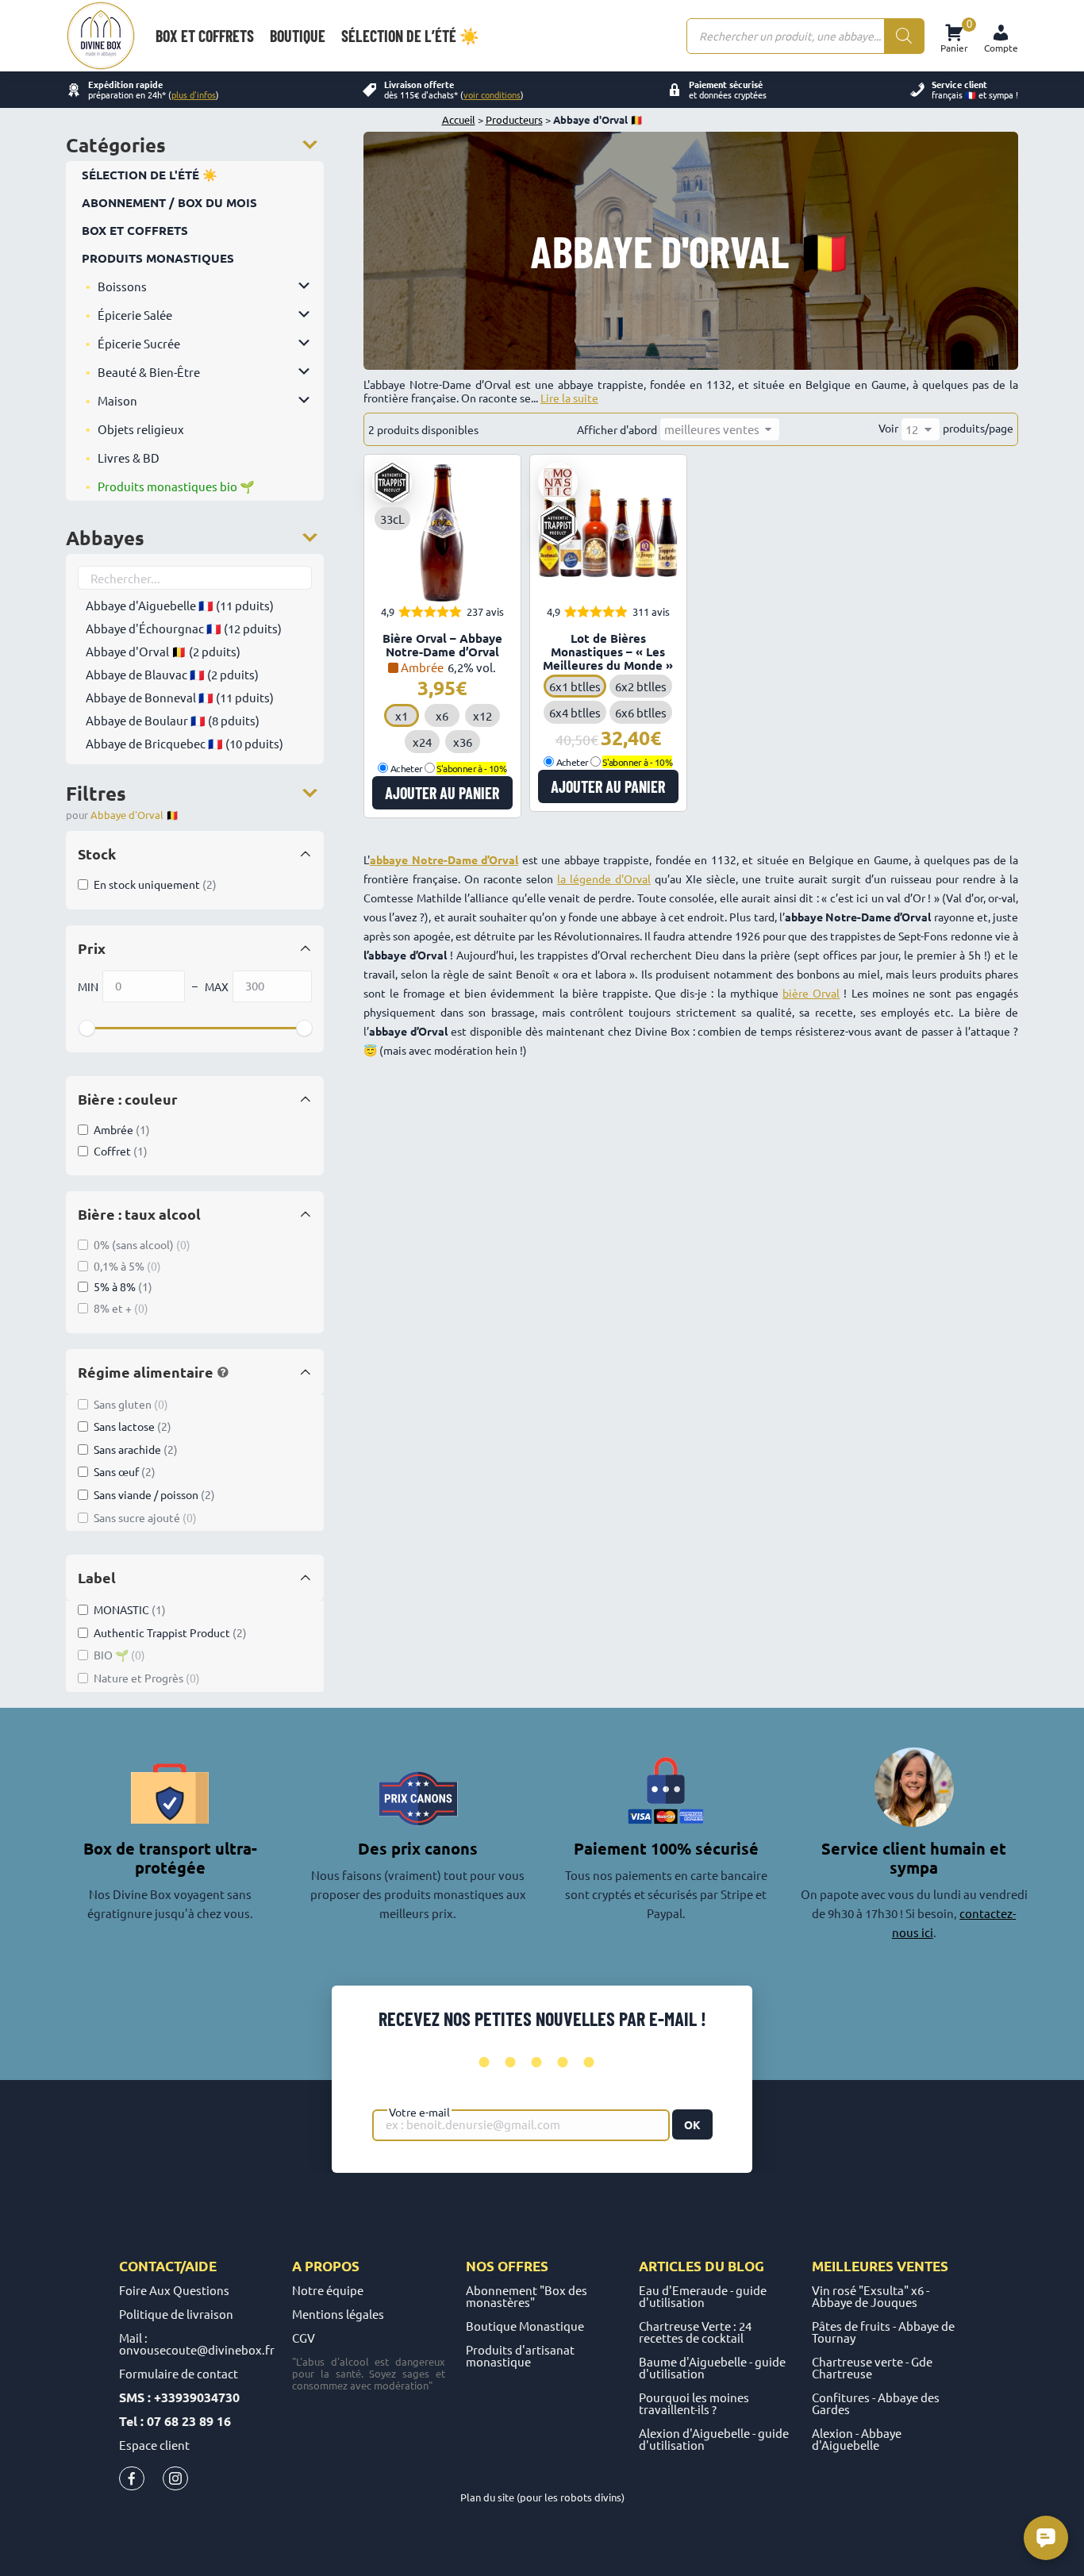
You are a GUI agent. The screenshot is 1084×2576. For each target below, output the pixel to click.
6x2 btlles (641, 686)
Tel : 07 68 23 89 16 (175, 2421)
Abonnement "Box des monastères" (527, 2296)
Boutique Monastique (525, 2326)
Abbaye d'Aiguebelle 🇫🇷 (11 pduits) (180, 605)
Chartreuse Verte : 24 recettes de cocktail (695, 2332)
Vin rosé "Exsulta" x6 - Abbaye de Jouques (871, 2296)
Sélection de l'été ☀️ (150, 175)
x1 (402, 715)
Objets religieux (141, 429)
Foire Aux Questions (174, 2290)
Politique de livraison (176, 2314)
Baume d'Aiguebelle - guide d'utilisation (712, 2367)
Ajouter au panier (442, 793)
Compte (1001, 48)
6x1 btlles (575, 686)
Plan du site (487, 2497)
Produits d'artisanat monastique (520, 2355)
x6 (442, 715)
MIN (88, 986)
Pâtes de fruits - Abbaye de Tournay (883, 2332)
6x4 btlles (575, 712)
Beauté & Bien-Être (149, 372)
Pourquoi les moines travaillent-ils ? (694, 2403)
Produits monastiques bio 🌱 (176, 486)
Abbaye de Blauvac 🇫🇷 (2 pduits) (172, 674)
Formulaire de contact (179, 2373)
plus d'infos (194, 94)
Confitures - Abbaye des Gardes (876, 2403)
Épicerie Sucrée (139, 343)
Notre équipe (328, 2290)
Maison (117, 400)
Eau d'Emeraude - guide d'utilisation (703, 2296)
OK (692, 2124)
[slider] (86, 1028)
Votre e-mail (419, 2112)
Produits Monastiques (158, 258)
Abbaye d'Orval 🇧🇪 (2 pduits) (163, 651)
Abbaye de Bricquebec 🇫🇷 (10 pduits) (185, 743)
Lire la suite (569, 398)
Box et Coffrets (135, 230)
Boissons (122, 286)
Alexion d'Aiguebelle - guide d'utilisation (714, 2439)
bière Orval (811, 993)
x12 (482, 715)
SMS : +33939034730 (179, 2397)
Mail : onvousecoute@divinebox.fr (197, 2343)
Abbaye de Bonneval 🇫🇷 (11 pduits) (180, 697)
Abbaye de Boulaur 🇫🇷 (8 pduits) (173, 720)
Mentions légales (338, 2314)
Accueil (459, 119)
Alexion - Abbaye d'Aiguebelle (857, 2439)
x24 (422, 742)
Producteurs (514, 119)
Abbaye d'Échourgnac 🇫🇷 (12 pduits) (184, 628)
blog (746, 2266)
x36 (463, 742)
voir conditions (492, 94)
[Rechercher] (904, 36)
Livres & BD (129, 458)
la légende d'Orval (604, 879)
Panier (954, 36)
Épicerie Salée (135, 315)
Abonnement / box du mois (169, 202)
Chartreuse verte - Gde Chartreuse (872, 2367)
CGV (304, 2338)
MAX (217, 986)
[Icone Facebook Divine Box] (132, 2482)
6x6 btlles (641, 712)
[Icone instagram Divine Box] (175, 2482)
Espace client (154, 2445)
